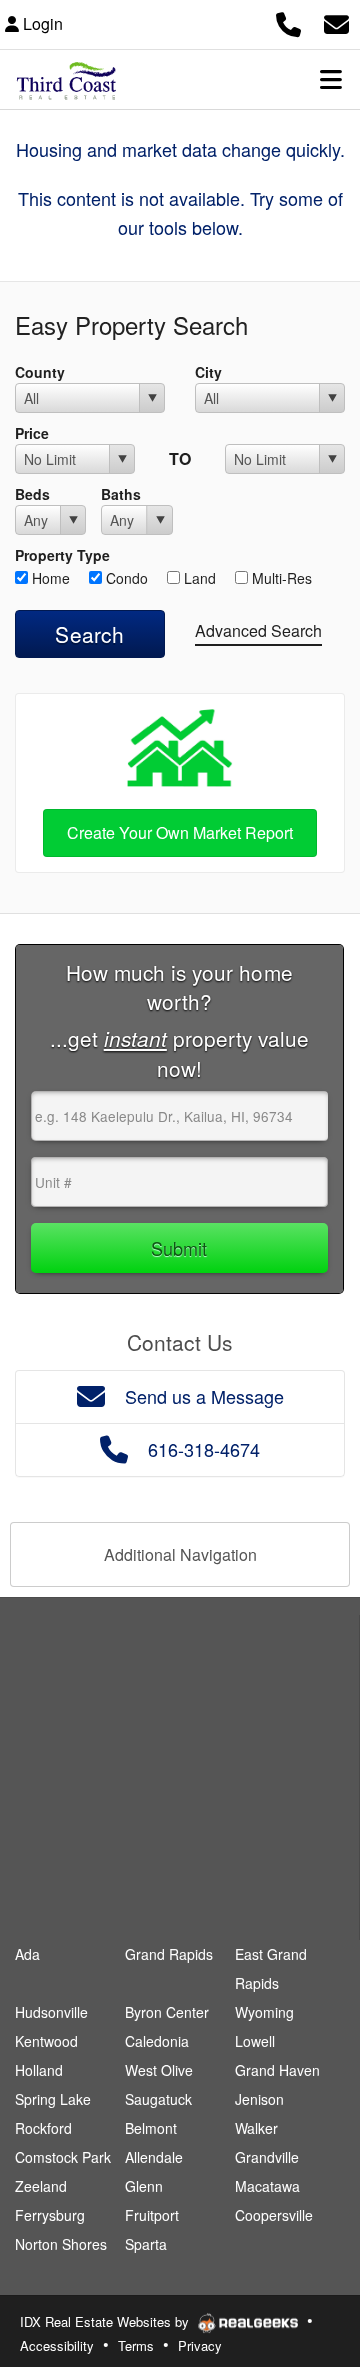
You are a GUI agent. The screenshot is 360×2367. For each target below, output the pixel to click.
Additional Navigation (180, 1554)
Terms (136, 2345)
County (40, 372)
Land (198, 578)
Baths (121, 494)
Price (32, 433)
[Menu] (331, 79)
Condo (125, 578)
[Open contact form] (336, 21)
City (208, 372)
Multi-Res (280, 578)
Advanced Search (258, 630)
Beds (32, 494)
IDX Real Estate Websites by (106, 2321)
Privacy (200, 2345)
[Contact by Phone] (288, 21)
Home (49, 578)
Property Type (62, 555)
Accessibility (57, 2345)
